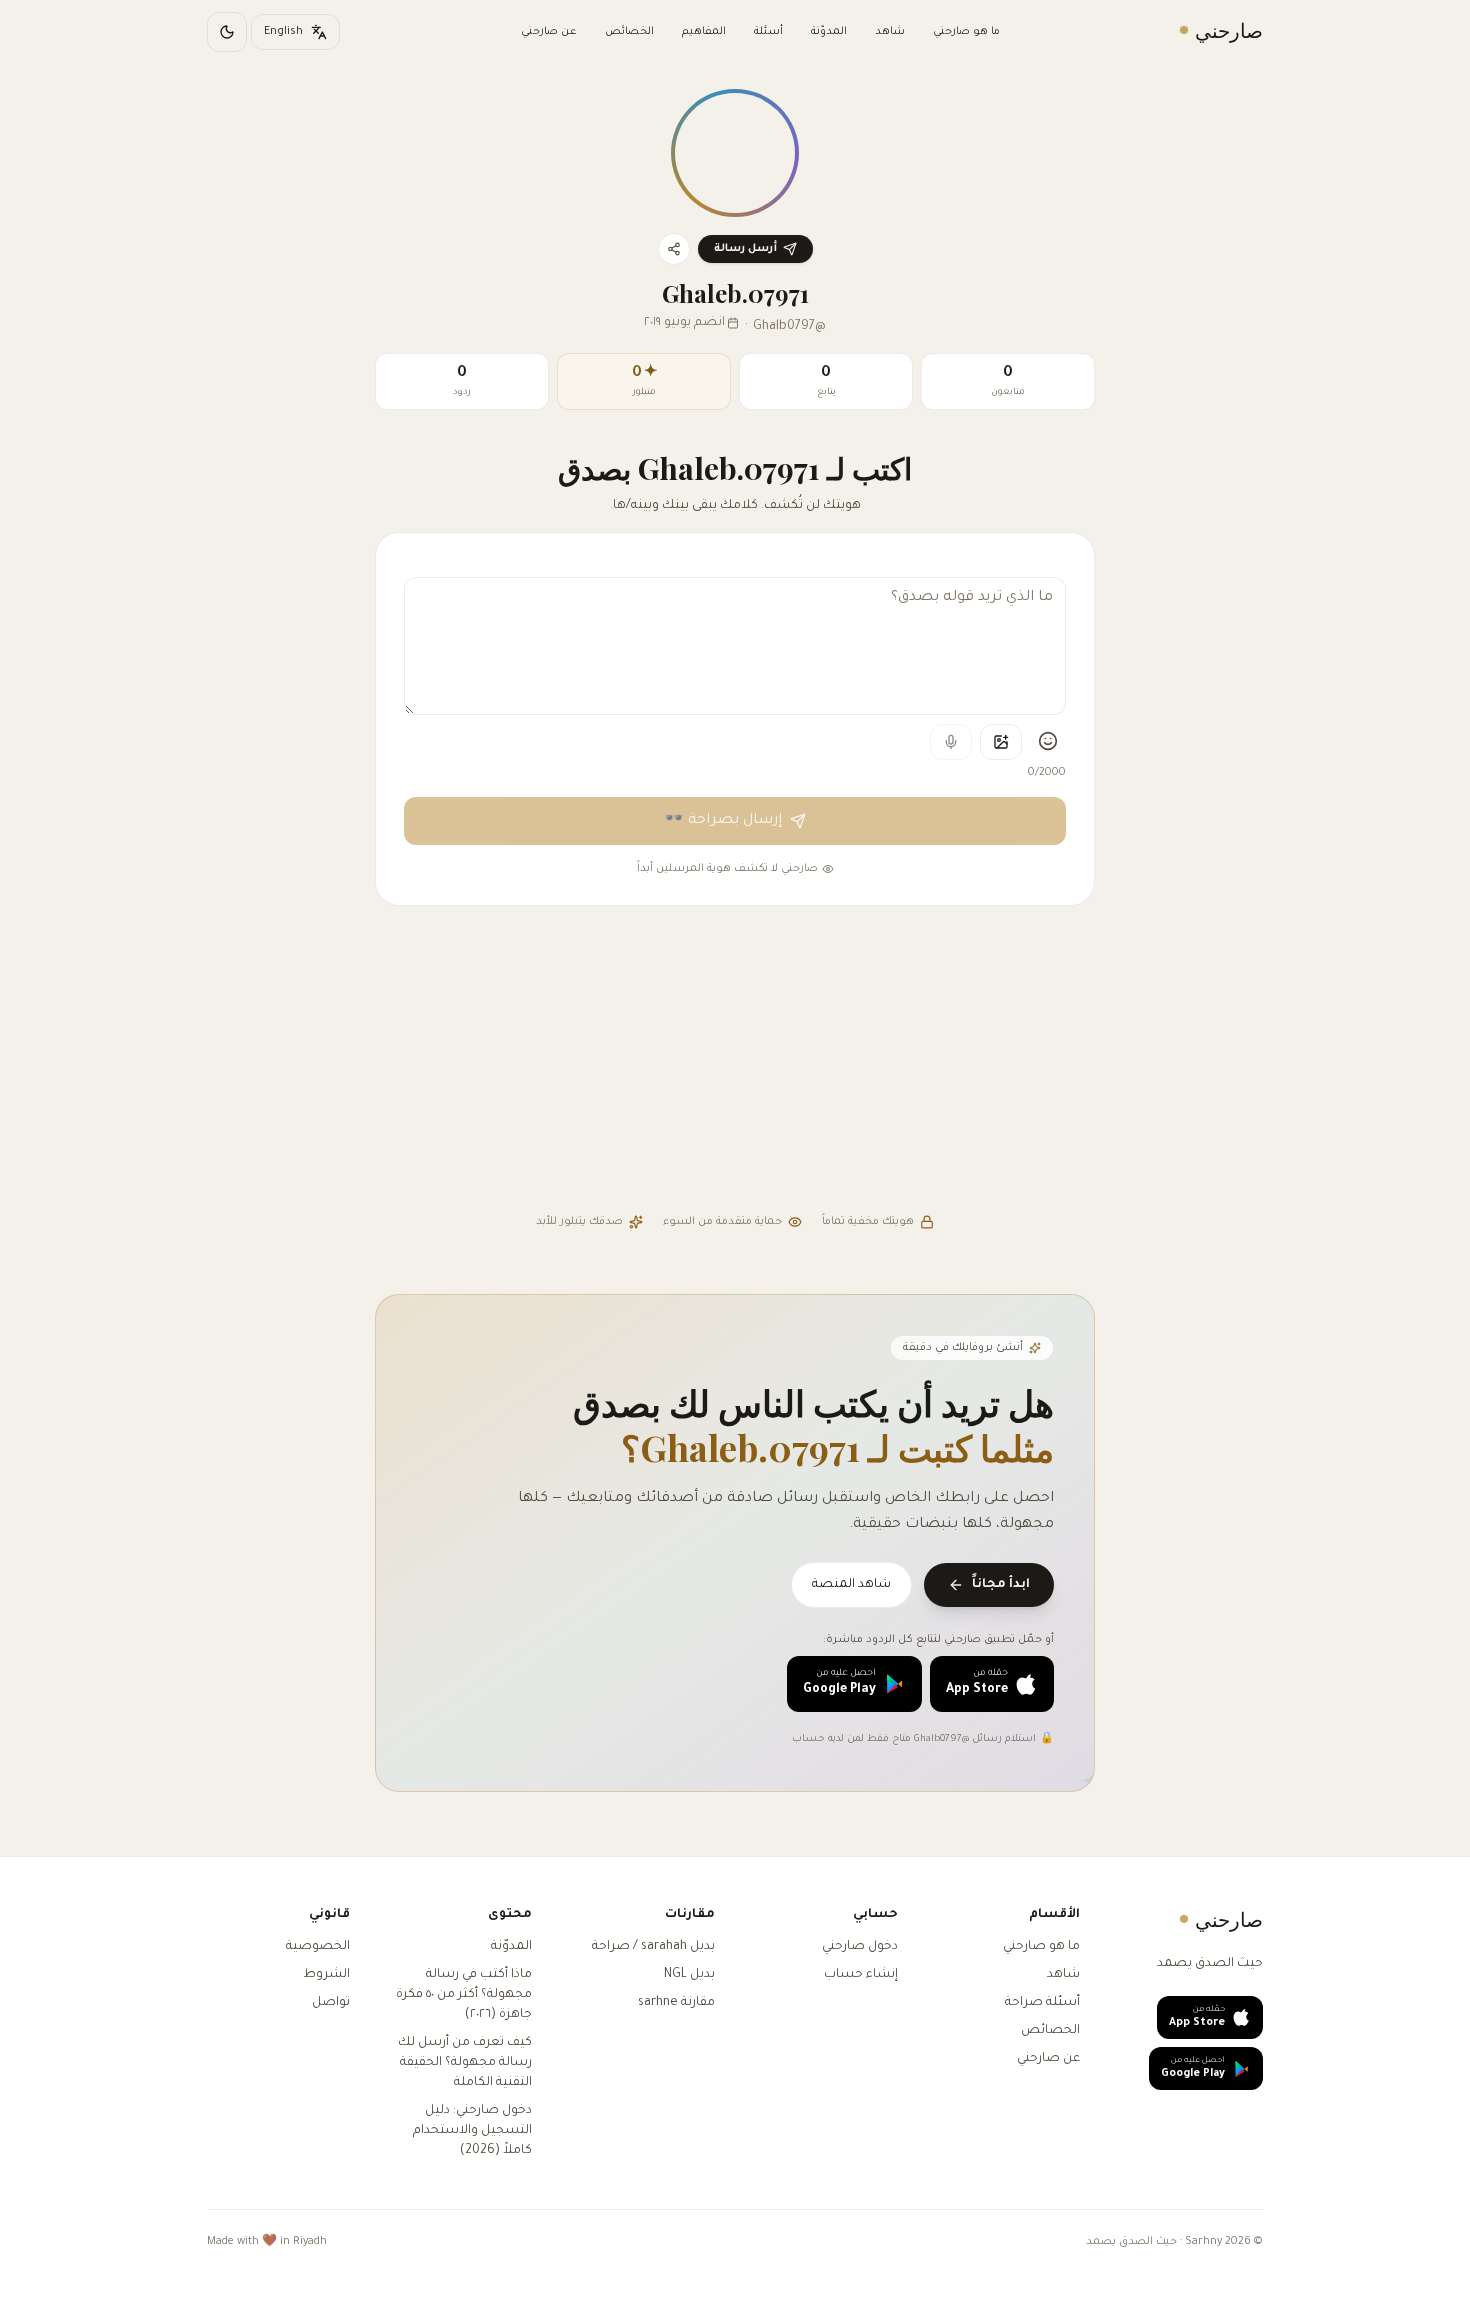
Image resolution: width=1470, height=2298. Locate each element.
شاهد (890, 32)
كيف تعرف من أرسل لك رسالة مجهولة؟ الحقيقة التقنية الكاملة (465, 2063)
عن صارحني (549, 32)
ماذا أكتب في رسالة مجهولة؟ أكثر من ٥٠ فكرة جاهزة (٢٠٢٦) (464, 1995)
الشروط (326, 1975)
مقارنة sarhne (676, 2003)
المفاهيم (704, 32)
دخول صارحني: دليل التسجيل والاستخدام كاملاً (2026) (472, 2131)
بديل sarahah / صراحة (653, 1947)
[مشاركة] (674, 249)
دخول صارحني (860, 1947)
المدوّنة (829, 32)
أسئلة (768, 32)
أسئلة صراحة (1042, 2003)
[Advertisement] (735, 1062)
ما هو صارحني (966, 32)
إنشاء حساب (861, 1975)
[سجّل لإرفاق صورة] (1001, 742)
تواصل (331, 2003)
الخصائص (629, 32)
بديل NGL (689, 1975)
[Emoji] (1048, 741)
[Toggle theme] (227, 32)
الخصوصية (318, 1947)
